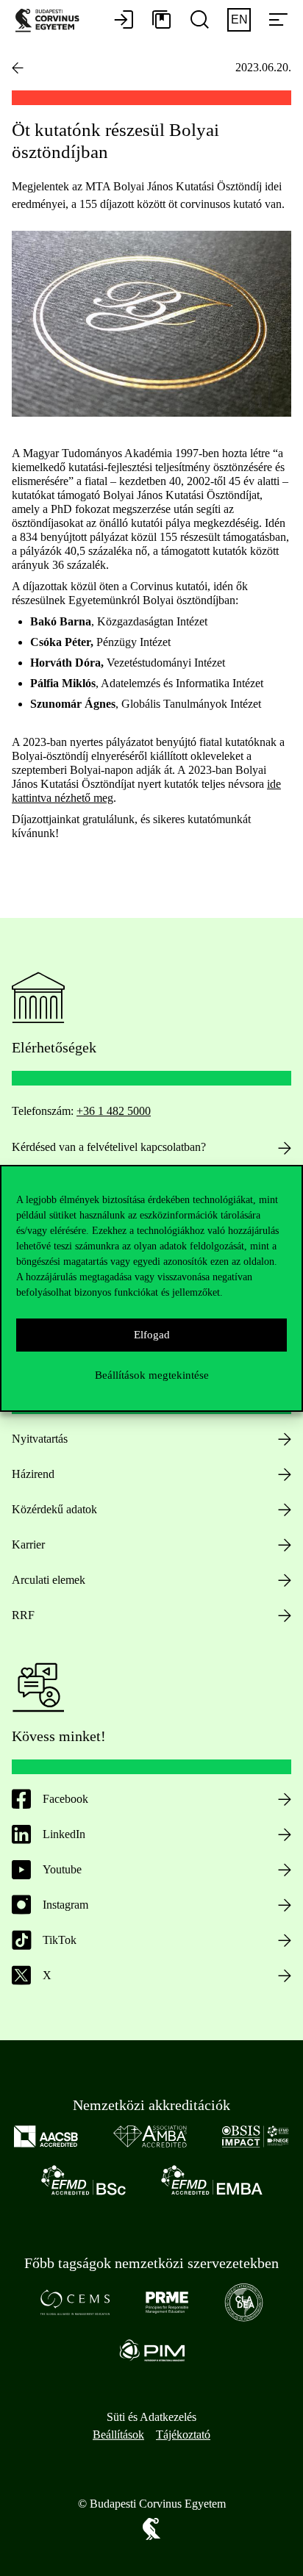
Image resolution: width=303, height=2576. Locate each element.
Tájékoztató (183, 2435)
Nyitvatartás (40, 1439)
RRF (23, 1615)
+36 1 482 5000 (114, 1111)
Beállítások (118, 2435)
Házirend (33, 1474)
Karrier (28, 1544)
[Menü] (278, 21)
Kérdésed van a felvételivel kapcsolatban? (109, 1147)
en (239, 19)
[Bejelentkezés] (124, 21)
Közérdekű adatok (54, 1509)
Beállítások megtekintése (152, 1375)
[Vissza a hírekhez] (18, 68)
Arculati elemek (49, 1580)
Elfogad (152, 1335)
